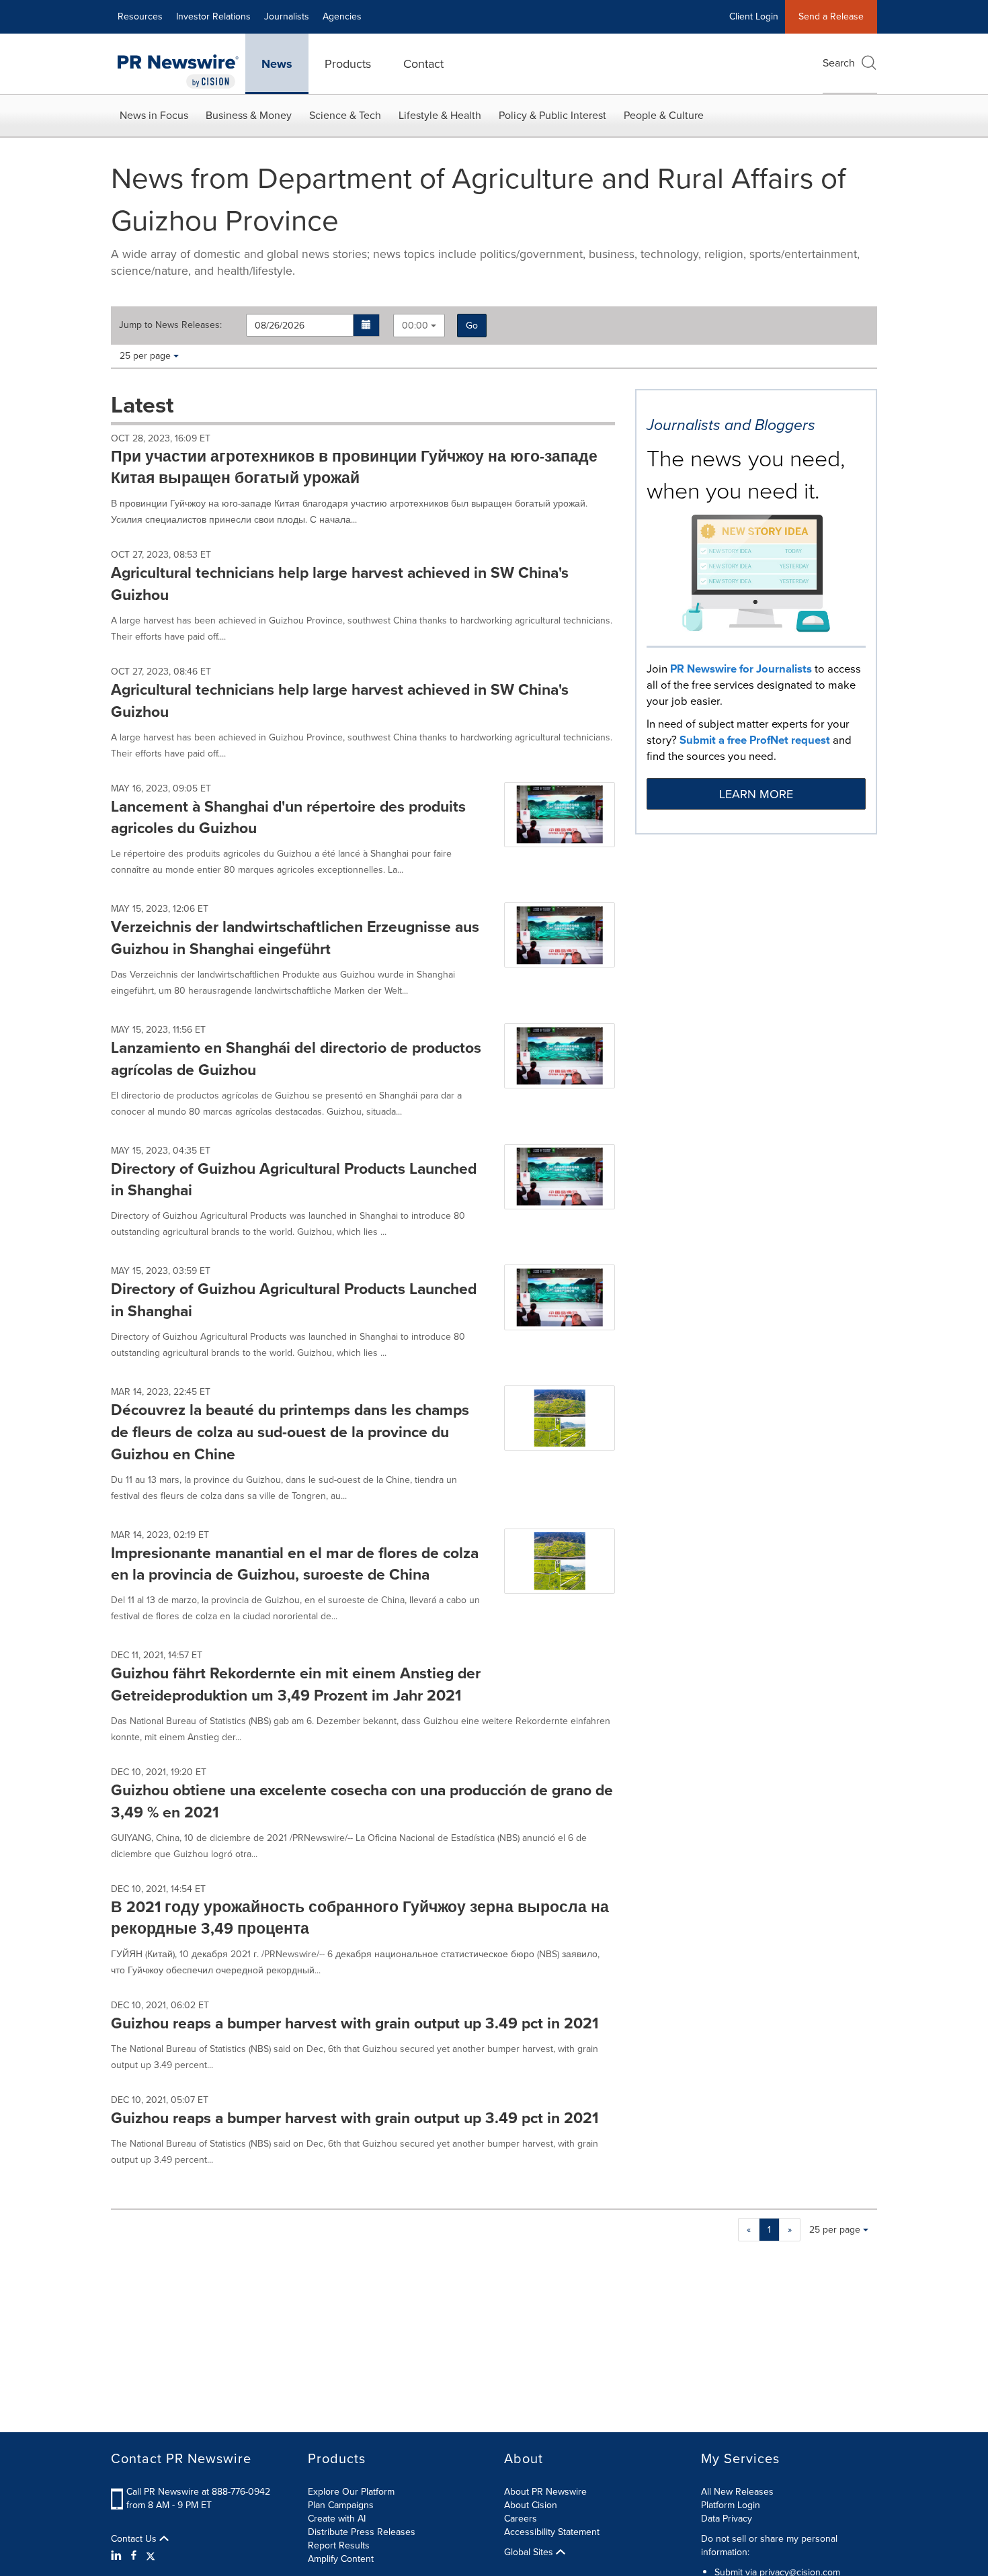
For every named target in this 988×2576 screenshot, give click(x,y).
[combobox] (419, 326)
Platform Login (731, 2505)
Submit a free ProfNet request (755, 740)
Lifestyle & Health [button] (440, 115)
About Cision (531, 2505)
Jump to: (170, 325)
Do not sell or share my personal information (769, 2545)
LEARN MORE (756, 794)
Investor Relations (213, 16)
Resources (140, 16)
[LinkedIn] (118, 2556)
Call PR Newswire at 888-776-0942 (198, 2492)
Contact (423, 64)
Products (348, 64)
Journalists (287, 16)
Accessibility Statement (552, 2532)
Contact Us (135, 2539)
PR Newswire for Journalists (741, 669)
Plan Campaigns (341, 2505)
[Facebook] (134, 2556)
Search (839, 63)
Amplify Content (341, 2559)
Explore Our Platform (351, 2492)
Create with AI (337, 2519)
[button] (367, 325)
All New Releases (737, 2492)
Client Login (754, 16)
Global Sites (530, 2552)
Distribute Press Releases (362, 2532)
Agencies (342, 16)
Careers (521, 2519)
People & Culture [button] (664, 115)
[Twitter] (151, 2556)
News (277, 64)
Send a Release (831, 16)
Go (472, 326)
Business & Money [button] (249, 115)
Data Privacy (727, 2519)
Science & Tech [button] (345, 115)
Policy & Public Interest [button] (552, 115)
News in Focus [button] (154, 115)
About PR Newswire (545, 2492)
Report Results (339, 2545)
